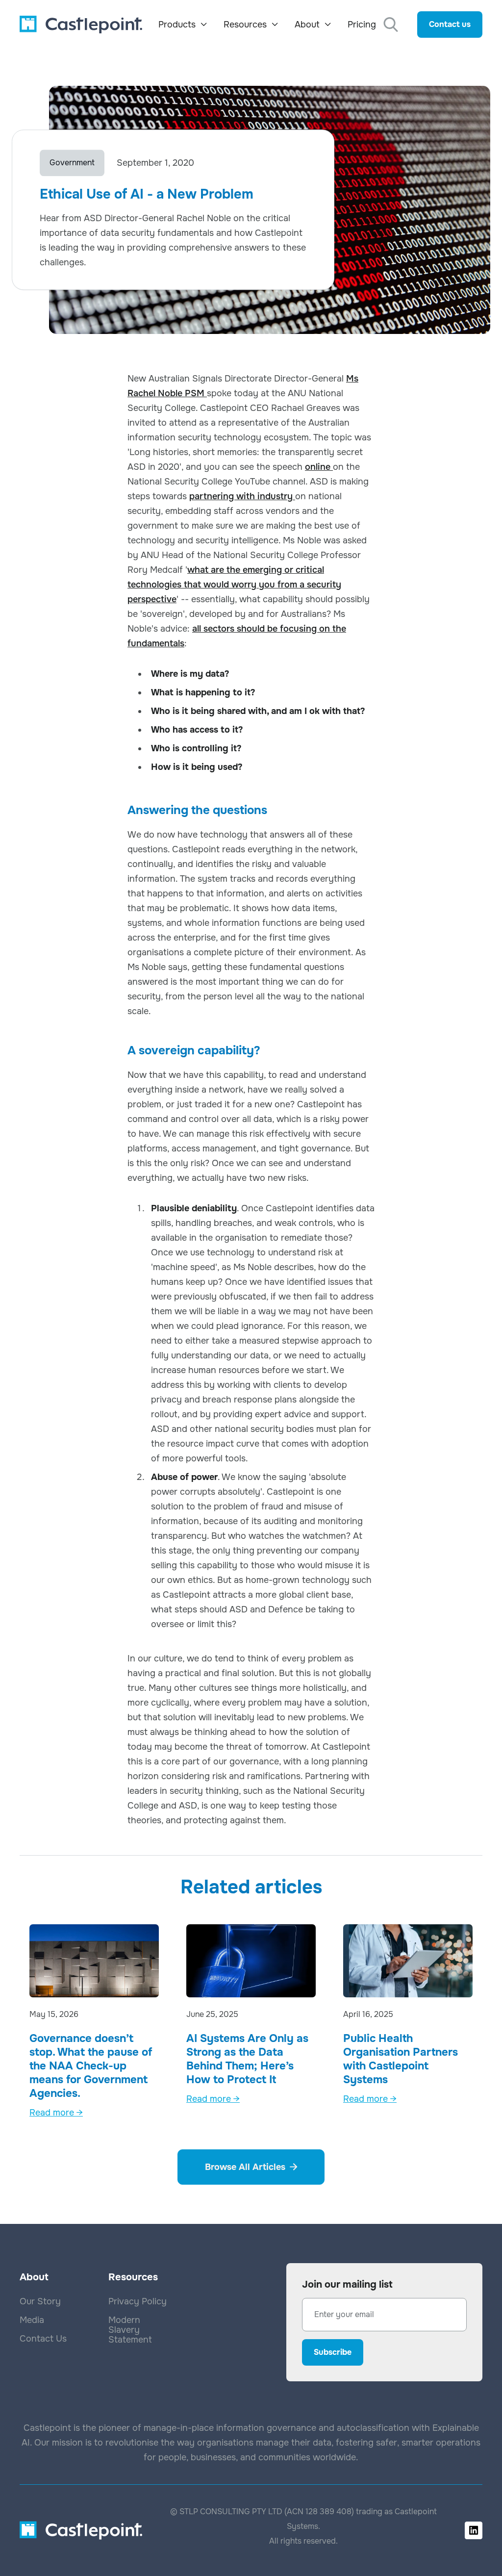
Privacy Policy (138, 2301)
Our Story (40, 2301)
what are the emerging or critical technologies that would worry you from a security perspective (234, 585)
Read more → (56, 2113)
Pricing (362, 25)
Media (32, 2320)
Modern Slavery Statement (130, 2330)
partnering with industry (242, 496)
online (319, 467)
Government (72, 163)
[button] (183, 25)
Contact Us (43, 2339)
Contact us (450, 24)
